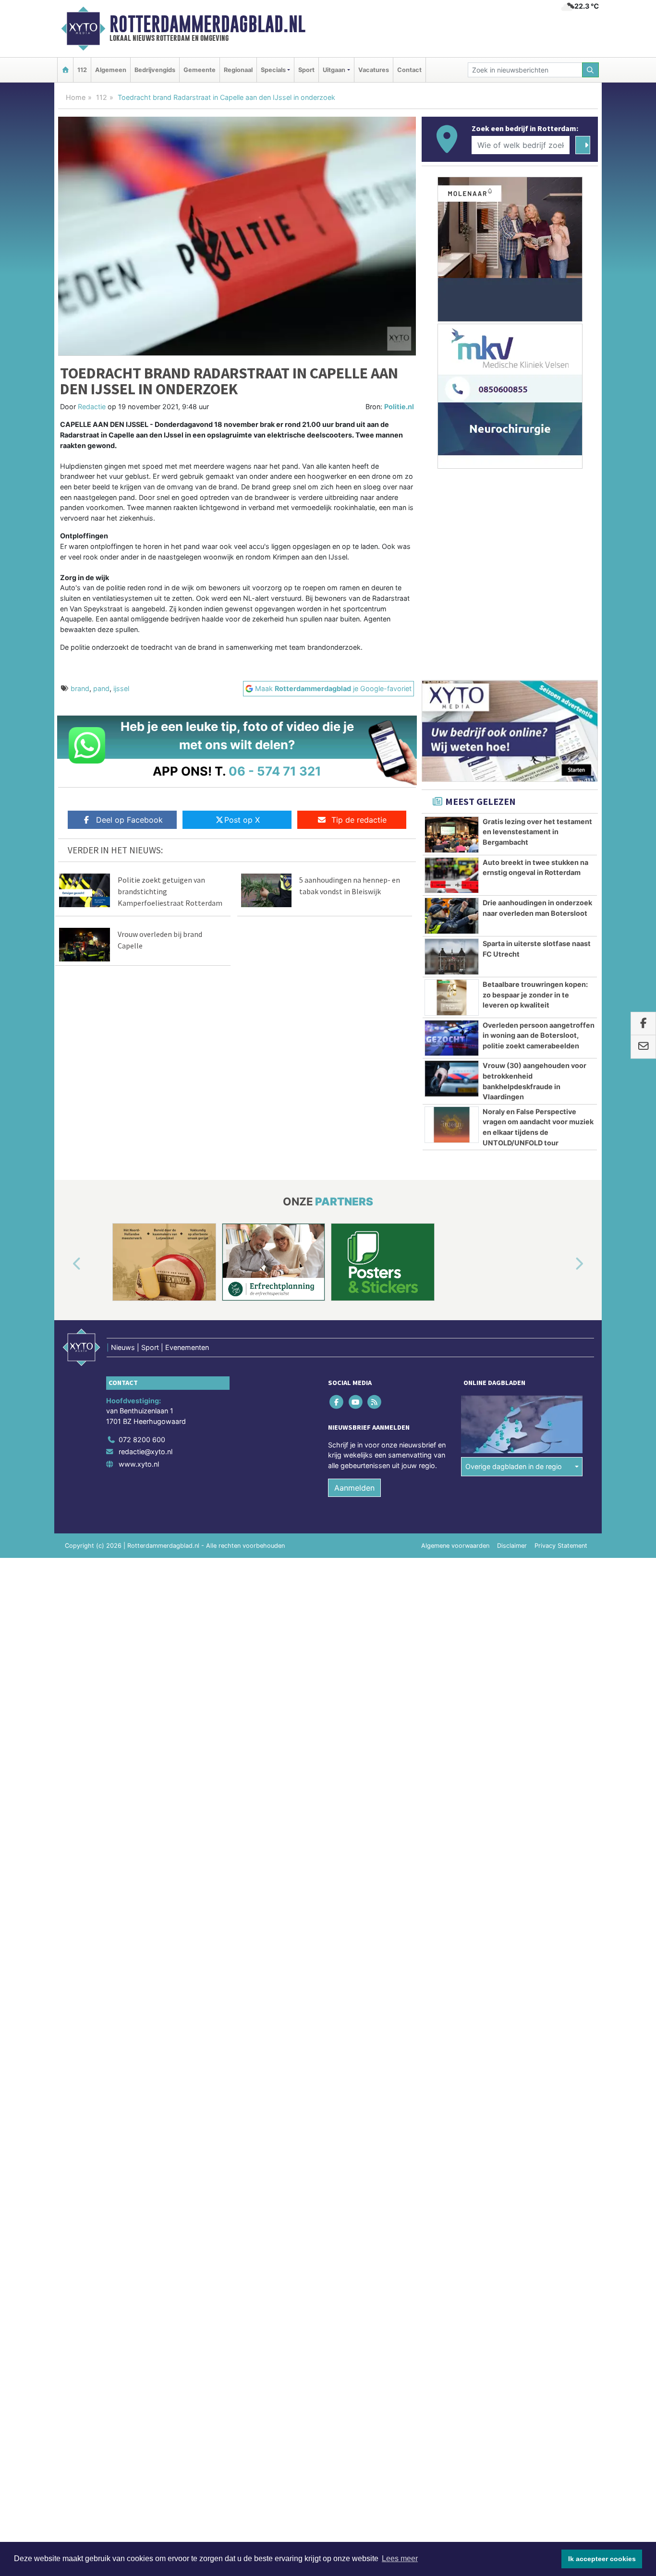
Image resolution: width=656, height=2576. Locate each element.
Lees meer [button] (400, 2558)
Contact (409, 70)
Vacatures (374, 70)
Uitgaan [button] (334, 70)
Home (76, 97)
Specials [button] (273, 70)
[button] (66, 1264)
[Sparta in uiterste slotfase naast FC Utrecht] (452, 957)
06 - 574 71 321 (275, 771)
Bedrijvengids (155, 70)
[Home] (65, 70)
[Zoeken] (591, 70)
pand (101, 688)
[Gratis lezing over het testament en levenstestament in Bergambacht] (452, 835)
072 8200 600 (142, 1440)
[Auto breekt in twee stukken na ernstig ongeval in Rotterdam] (452, 875)
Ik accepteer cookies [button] (602, 2559)
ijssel (121, 688)
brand (80, 688)
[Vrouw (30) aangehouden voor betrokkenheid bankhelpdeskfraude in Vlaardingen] (452, 1079)
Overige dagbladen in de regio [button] (514, 1466)
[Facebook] (337, 1402)
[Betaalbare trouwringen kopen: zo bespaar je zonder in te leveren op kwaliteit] (452, 997)
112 (82, 70)
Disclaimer (512, 1546)
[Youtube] (356, 1402)
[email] (643, 1047)
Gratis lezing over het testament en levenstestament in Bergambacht (537, 832)
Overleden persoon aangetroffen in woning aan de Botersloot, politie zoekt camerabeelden (539, 1035)
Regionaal (238, 70)
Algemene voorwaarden (455, 1546)
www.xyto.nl (139, 1464)
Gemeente (200, 70)
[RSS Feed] (375, 1402)
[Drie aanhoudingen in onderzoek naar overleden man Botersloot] (452, 916)
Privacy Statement (561, 1546)
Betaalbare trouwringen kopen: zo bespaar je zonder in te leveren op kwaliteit (535, 995)
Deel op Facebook (129, 820)
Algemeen (111, 70)
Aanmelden (354, 1488)
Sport (306, 70)
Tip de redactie (359, 820)
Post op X (242, 820)
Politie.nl (399, 407)
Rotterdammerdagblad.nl (207, 24)
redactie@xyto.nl (146, 1452)
